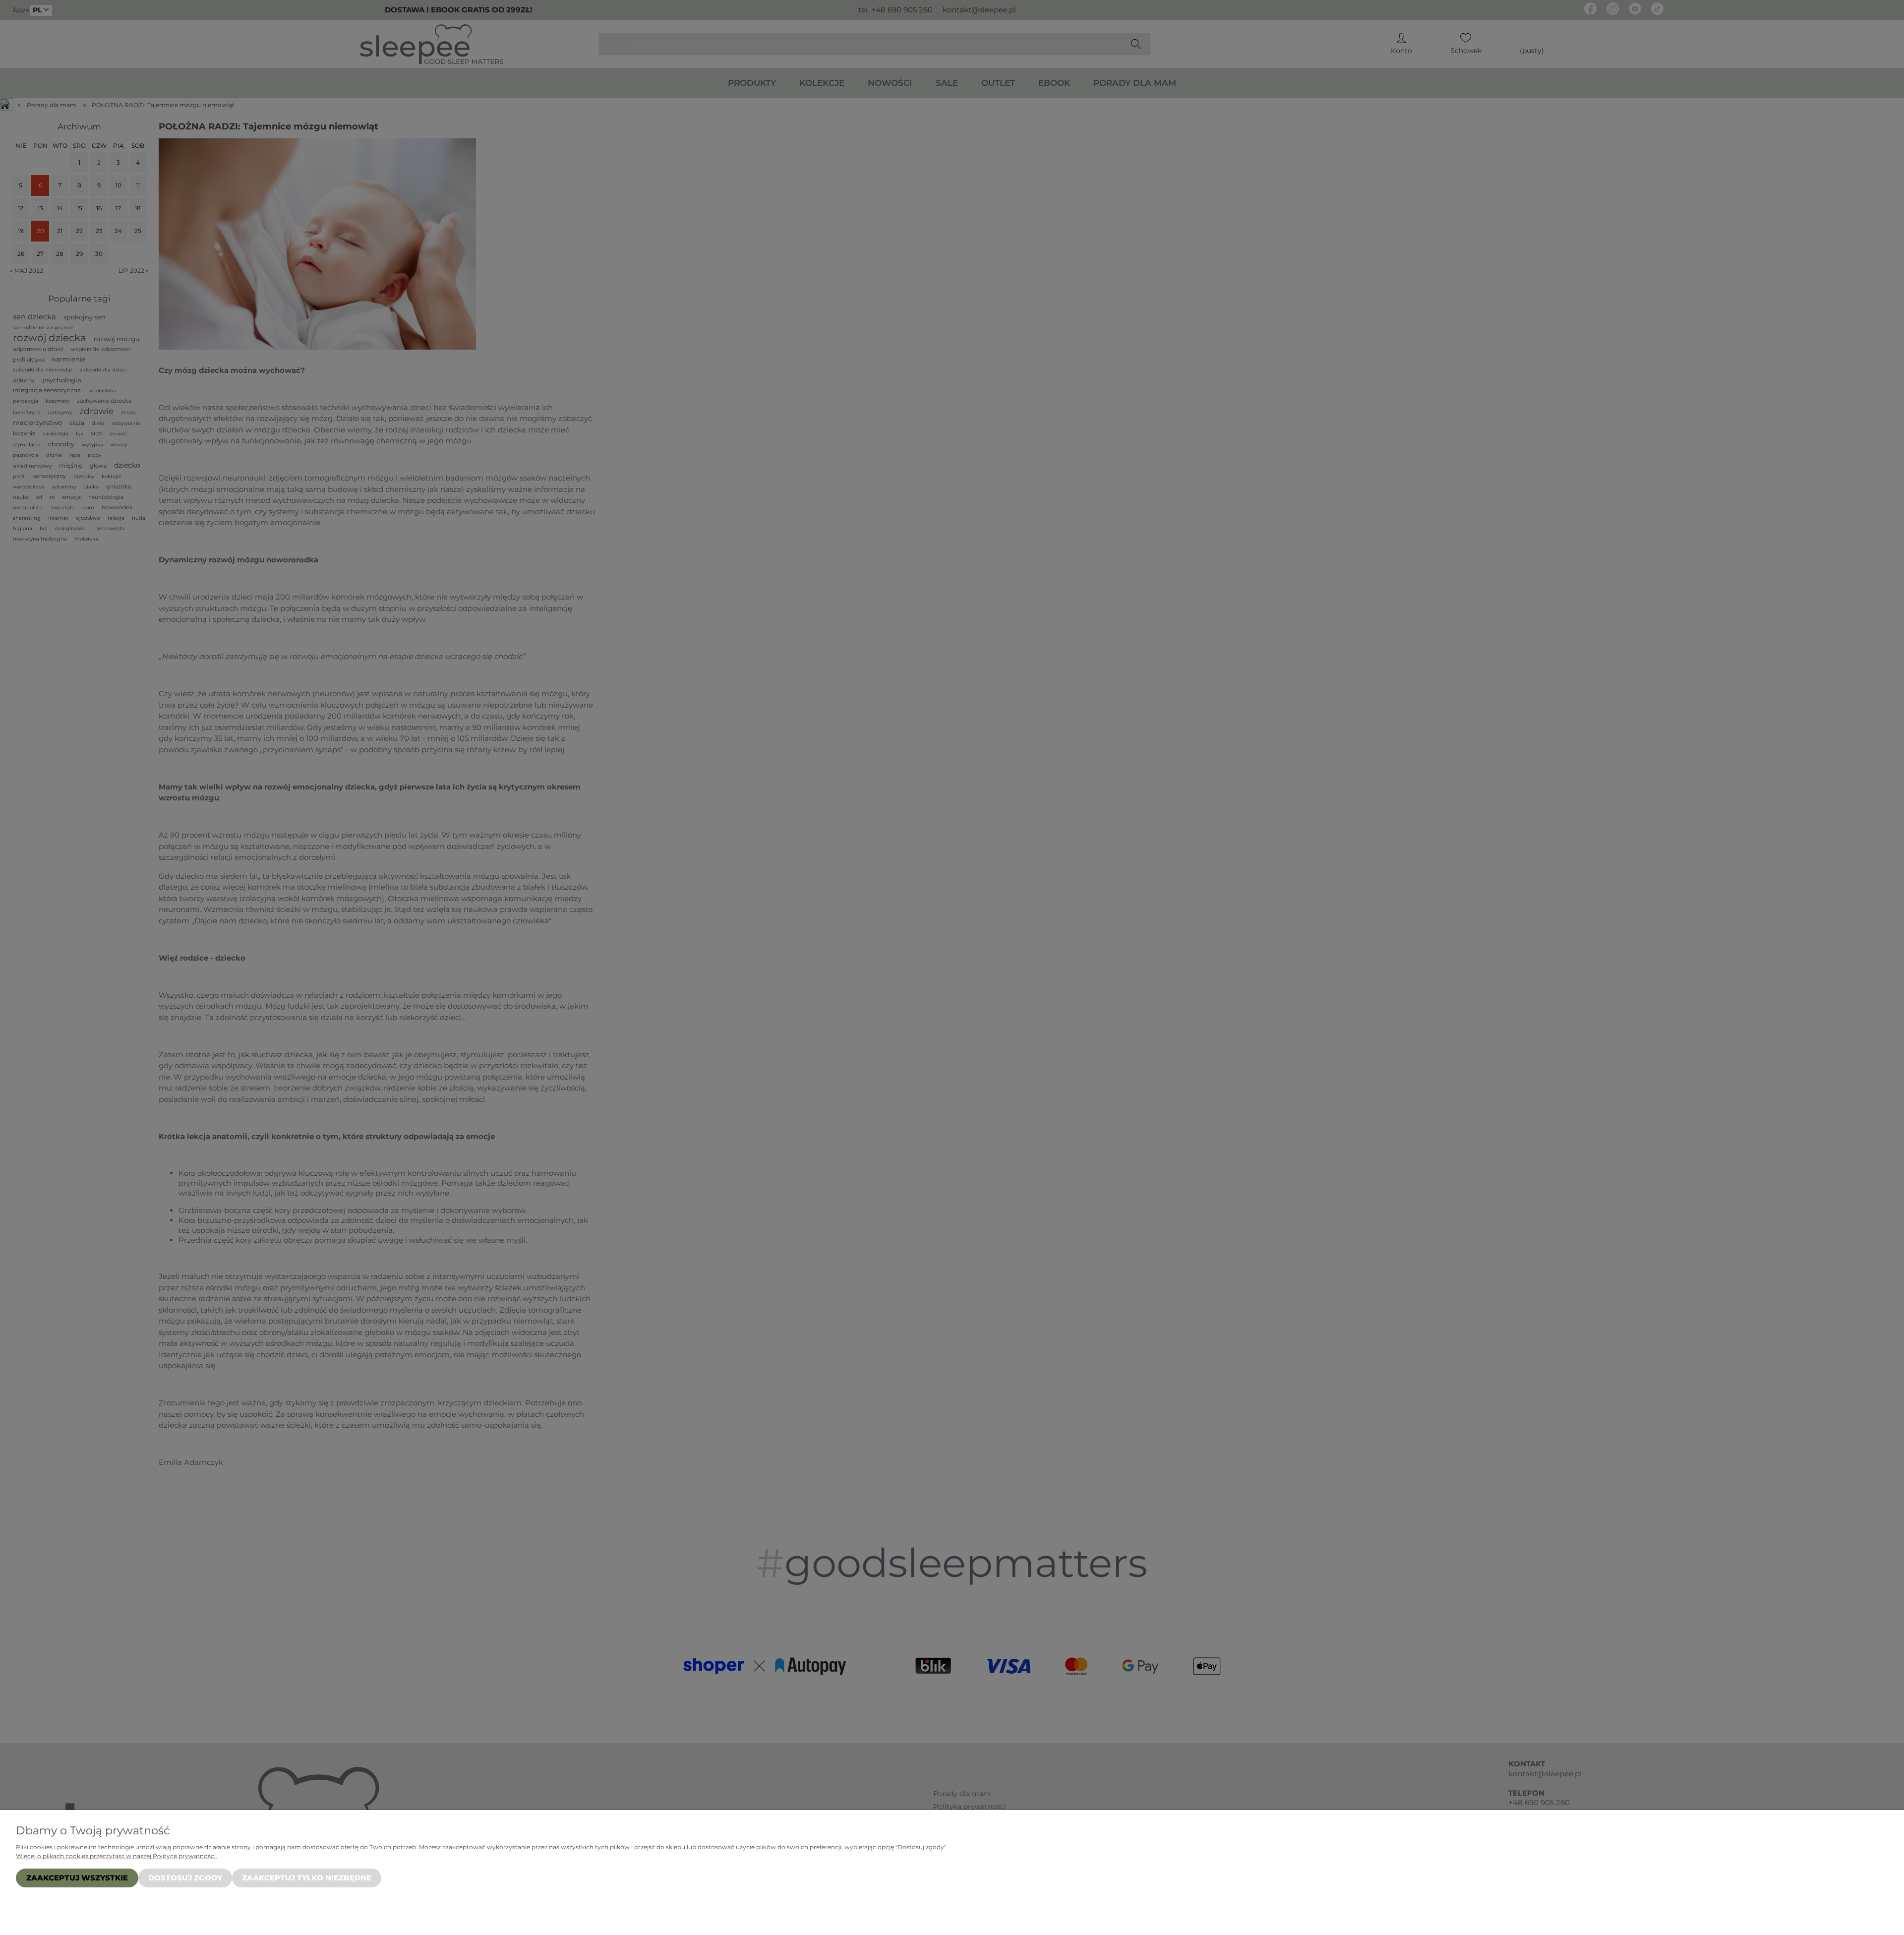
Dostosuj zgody (185, 1878)
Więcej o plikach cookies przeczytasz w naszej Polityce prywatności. (117, 1856)
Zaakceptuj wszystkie (77, 1878)
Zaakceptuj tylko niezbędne (307, 1878)
